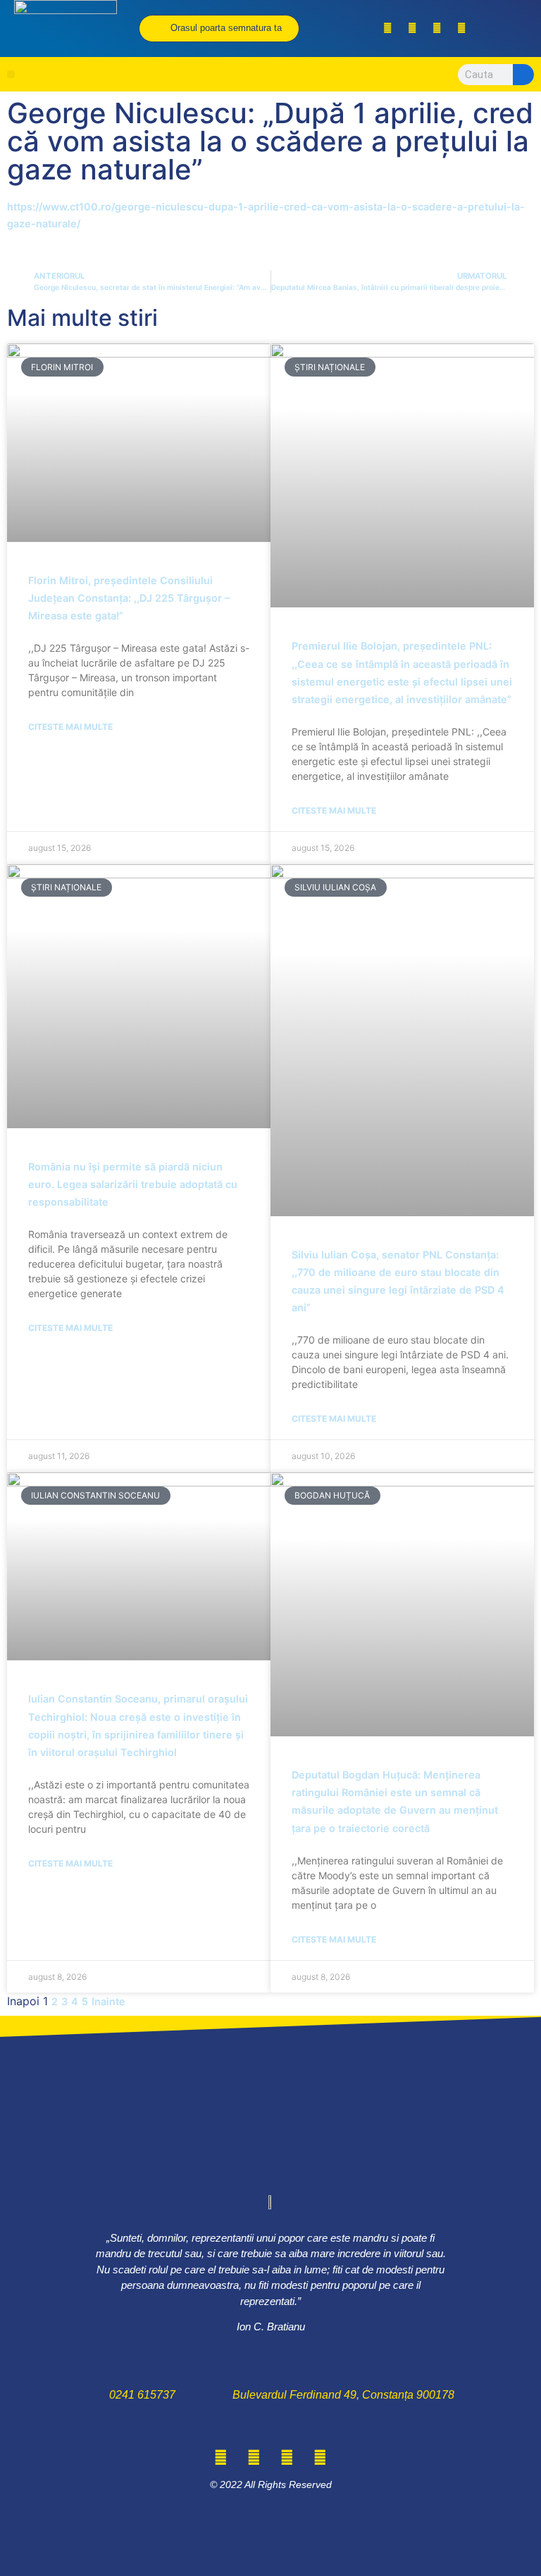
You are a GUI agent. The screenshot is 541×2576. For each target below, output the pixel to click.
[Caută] (523, 75)
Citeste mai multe (70, 727)
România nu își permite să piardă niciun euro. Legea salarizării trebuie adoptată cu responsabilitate (133, 1184)
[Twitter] (412, 28)
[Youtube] (461, 28)
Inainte (108, 2001)
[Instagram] (437, 28)
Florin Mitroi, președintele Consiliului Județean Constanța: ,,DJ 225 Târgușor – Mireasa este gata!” (129, 598)
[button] (11, 74)
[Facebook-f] (387, 28)
